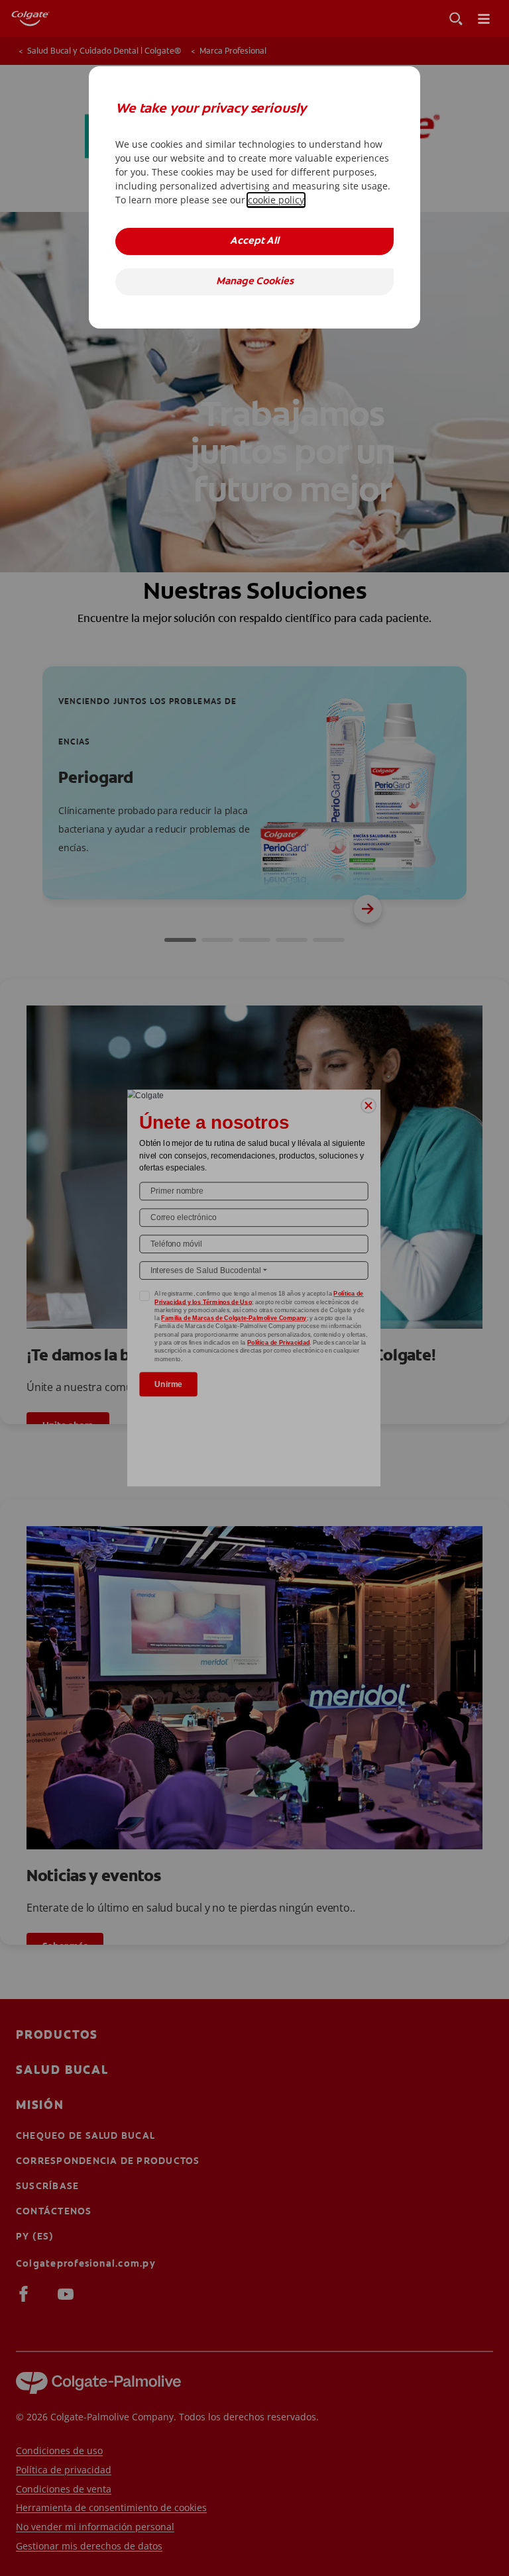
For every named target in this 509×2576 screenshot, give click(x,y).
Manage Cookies (255, 282)
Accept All (254, 241)
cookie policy (276, 200)
